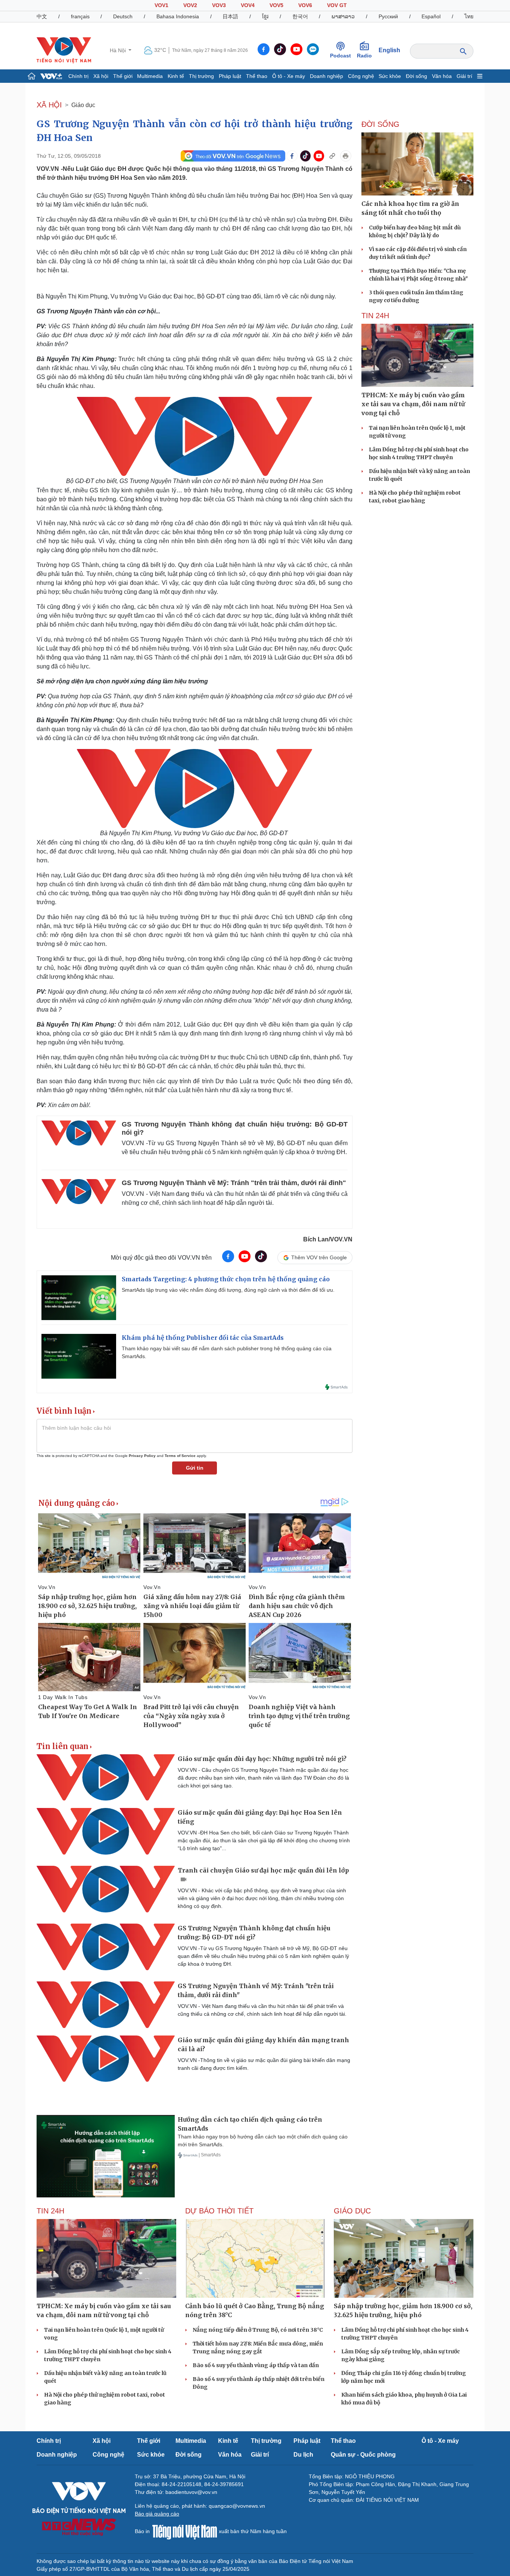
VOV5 (276, 5)
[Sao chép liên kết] (332, 156)
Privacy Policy (142, 1456)
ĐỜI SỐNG (380, 124)
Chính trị (78, 76)
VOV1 (161, 5)
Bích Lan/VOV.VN (328, 1239)
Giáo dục (83, 105)
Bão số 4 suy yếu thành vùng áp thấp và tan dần (256, 2365)
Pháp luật (230, 76)
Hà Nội (119, 50)
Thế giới (123, 76)
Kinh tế (176, 76)
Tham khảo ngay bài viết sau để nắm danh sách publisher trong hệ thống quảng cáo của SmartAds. (227, 1352)
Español (431, 16)
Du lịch (303, 2455)
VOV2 (190, 5)
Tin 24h (375, 316)
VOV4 (248, 5)
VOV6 (305, 5)
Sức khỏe (390, 76)
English (389, 50)
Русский (388, 16)
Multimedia (150, 76)
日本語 (230, 16)
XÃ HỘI (49, 105)
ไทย (469, 16)
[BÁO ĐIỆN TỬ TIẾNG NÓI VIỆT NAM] (64, 50)
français (80, 16)
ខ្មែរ (265, 16)
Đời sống (416, 76)
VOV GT (337, 5)
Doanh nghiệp (326, 76)
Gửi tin (195, 1468)
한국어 (300, 16)
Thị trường (201, 76)
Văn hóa (442, 76)
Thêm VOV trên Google (319, 1257)
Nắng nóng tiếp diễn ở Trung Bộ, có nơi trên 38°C (258, 2330)
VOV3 (219, 5)
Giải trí (464, 76)
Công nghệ (361, 76)
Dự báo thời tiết (219, 2211)
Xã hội (101, 76)
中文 (42, 16)
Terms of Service (180, 1456)
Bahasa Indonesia (178, 16)
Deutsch (123, 16)
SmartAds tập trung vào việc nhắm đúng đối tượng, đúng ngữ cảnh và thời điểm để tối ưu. (228, 1290)
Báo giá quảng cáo (157, 2514)
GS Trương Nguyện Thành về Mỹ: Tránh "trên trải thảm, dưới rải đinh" (234, 1183)
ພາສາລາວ (343, 16)
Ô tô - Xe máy (289, 76)
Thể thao (257, 76)
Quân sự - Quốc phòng (363, 2455)
